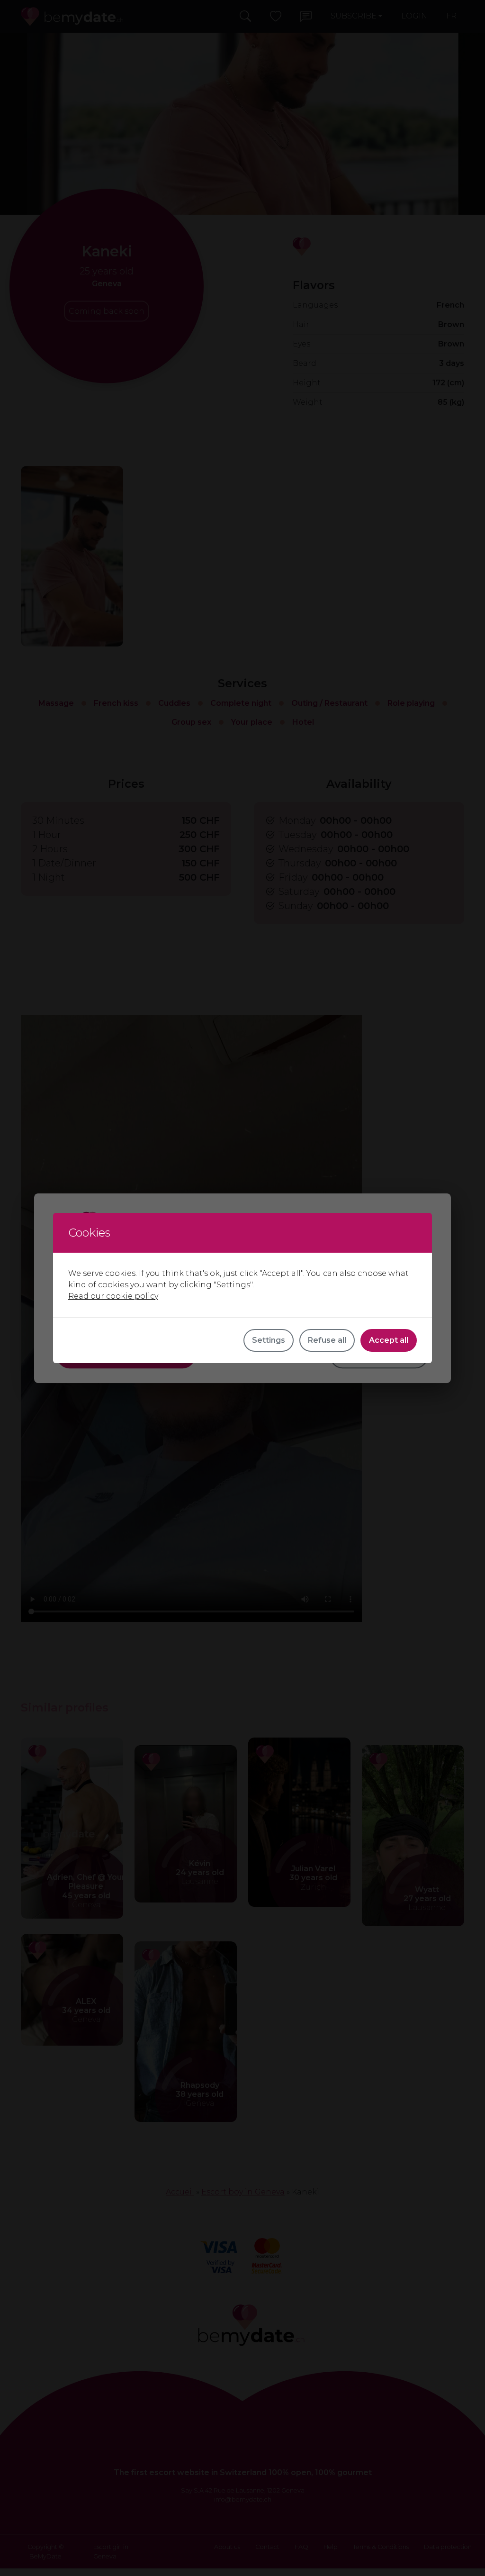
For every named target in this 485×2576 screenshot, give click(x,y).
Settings (269, 1340)
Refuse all (327, 1340)
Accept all (389, 1340)
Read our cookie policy (113, 1296)
